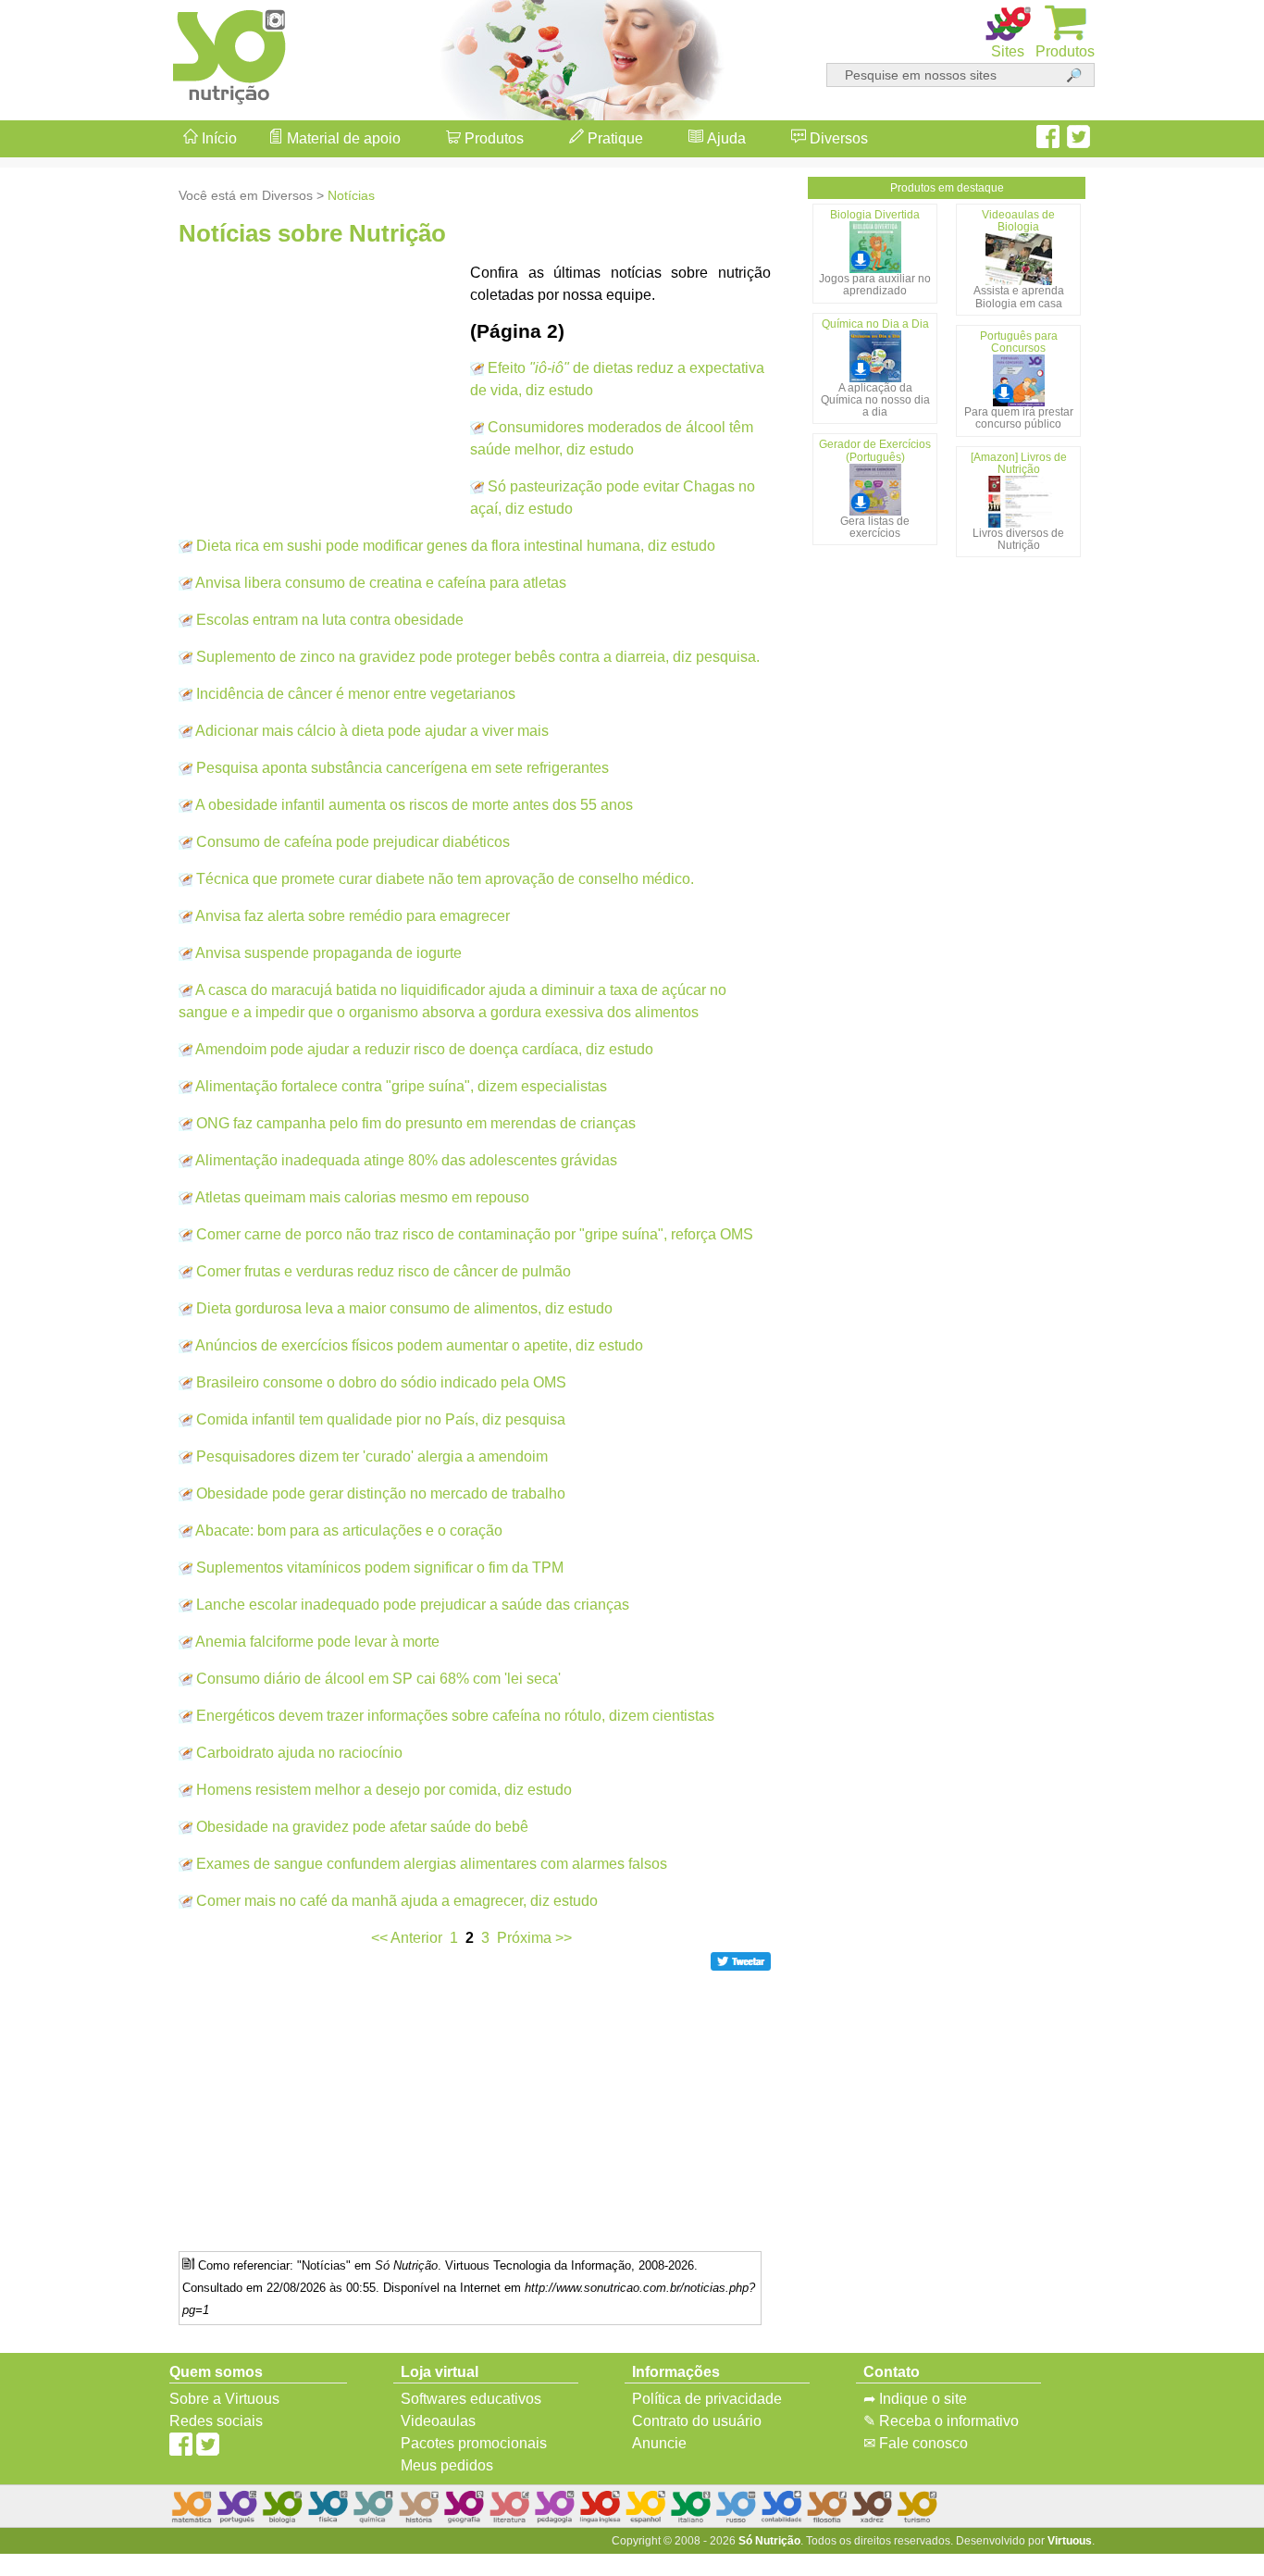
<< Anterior (407, 1938)
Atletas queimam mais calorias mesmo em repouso (362, 1197)
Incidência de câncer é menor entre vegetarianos (356, 694)
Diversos (837, 138)
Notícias (351, 195)
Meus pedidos (447, 2465)
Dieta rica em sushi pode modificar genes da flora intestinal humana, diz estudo (456, 546)
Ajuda (725, 138)
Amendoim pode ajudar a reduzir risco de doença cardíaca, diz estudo (424, 1049)
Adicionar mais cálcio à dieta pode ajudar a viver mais (372, 731)
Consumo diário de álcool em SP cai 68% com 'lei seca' (378, 1679)
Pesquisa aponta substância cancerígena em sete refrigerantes (403, 768)
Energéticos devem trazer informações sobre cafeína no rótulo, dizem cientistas (455, 1716)
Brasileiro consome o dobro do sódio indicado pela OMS (381, 1382)
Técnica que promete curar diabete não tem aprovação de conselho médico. (445, 879)
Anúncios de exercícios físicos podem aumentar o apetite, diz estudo (419, 1345)
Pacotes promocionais (474, 2443)
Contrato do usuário (697, 2421)
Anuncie (659, 2443)
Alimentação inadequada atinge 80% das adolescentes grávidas (406, 1160)
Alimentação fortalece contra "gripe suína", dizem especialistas (401, 1086)
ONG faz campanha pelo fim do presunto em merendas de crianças (416, 1123)
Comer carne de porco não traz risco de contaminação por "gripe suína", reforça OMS (475, 1234)
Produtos (492, 138)
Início (217, 138)
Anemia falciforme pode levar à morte (317, 1642)
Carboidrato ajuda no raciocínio (299, 1753)
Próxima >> (534, 1938)
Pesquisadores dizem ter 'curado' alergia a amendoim (372, 1456)
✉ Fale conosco (916, 2443)
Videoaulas (438, 2421)
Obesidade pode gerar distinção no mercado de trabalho (381, 1493)
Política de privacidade (707, 2399)
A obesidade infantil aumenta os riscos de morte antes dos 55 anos (414, 805)
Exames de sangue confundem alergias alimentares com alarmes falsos (432, 1864)
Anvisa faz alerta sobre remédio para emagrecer (353, 916)
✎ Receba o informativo (941, 2421)
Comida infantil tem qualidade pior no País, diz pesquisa (381, 1419)
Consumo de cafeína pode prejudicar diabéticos (353, 842)
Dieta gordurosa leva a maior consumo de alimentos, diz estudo (404, 1308)
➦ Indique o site (915, 2399)
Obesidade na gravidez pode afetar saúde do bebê (362, 1827)
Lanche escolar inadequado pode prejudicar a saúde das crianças (413, 1605)
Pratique (613, 138)
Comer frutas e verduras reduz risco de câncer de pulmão (384, 1271)
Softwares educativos (471, 2399)
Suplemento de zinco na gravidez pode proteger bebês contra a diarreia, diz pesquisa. (478, 657)
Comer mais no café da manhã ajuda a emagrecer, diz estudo (397, 1901)
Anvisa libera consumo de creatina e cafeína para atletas (381, 583)
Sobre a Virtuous (224, 2399)
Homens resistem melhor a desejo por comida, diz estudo (384, 1790)
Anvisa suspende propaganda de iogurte (328, 953)
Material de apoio (342, 138)
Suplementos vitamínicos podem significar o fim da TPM (380, 1568)
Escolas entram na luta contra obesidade (330, 620)
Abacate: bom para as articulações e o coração (349, 1531)
